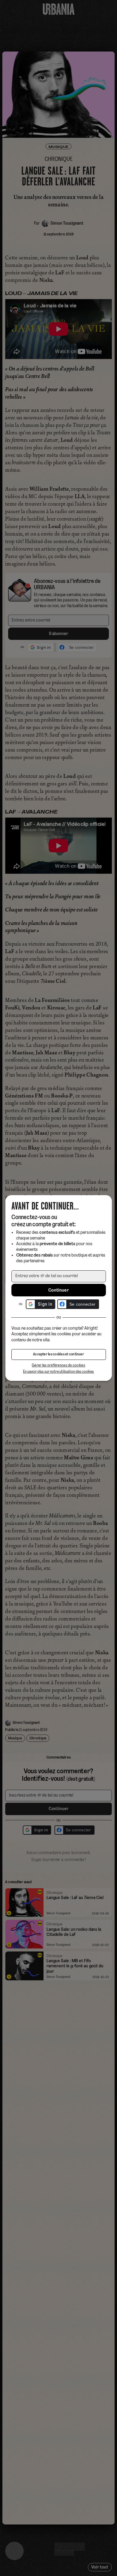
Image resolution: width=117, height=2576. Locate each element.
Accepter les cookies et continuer (58, 1354)
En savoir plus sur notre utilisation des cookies (58, 1372)
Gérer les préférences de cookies (58, 1365)
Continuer (58, 1290)
